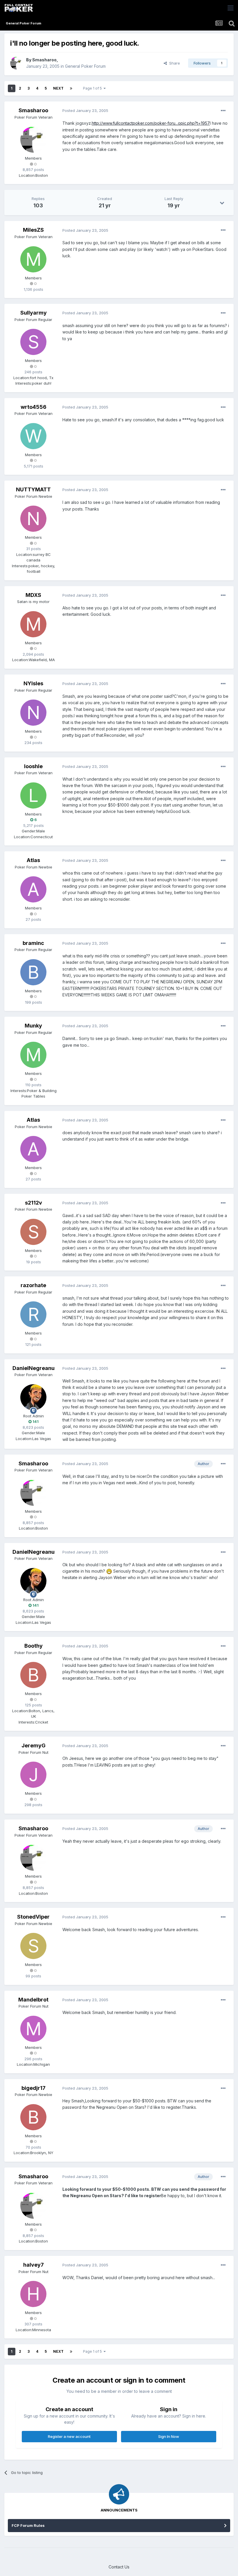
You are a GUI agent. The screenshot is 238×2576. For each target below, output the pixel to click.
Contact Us (119, 2567)
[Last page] (71, 88)
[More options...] (223, 111)
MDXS (33, 595)
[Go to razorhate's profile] (33, 1314)
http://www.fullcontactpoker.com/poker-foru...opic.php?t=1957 (151, 123)
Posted (85, 110)
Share (173, 63)
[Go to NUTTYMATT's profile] (33, 519)
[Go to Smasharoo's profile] (17, 63)
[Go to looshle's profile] (33, 795)
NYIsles (33, 683)
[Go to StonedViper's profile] (33, 1946)
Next (58, 88)
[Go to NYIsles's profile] (33, 713)
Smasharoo (44, 60)
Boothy (34, 1646)
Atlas (33, 860)
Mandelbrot (33, 2000)
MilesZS (33, 230)
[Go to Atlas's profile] (33, 889)
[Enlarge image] (109, 1571)
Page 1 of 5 (93, 88)
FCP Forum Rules (28, 2525)
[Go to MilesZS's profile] (33, 259)
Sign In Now (169, 2436)
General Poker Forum (85, 66)
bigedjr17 (34, 2088)
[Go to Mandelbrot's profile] (33, 2029)
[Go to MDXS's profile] (33, 624)
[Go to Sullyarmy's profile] (33, 342)
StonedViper (33, 1917)
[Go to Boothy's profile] (33, 1675)
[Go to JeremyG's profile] (33, 1775)
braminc (33, 943)
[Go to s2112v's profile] (33, 1232)
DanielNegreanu (34, 1368)
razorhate (33, 1285)
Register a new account (69, 2436)
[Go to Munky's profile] (33, 1055)
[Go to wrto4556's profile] (33, 436)
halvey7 (34, 2265)
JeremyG (34, 1745)
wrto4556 (34, 407)
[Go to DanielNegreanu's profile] (33, 1397)
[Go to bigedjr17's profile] (33, 2117)
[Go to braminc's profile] (33, 972)
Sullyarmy (34, 313)
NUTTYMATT (33, 489)
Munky (33, 1026)
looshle (33, 766)
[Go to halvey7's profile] (33, 2294)
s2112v (34, 1203)
